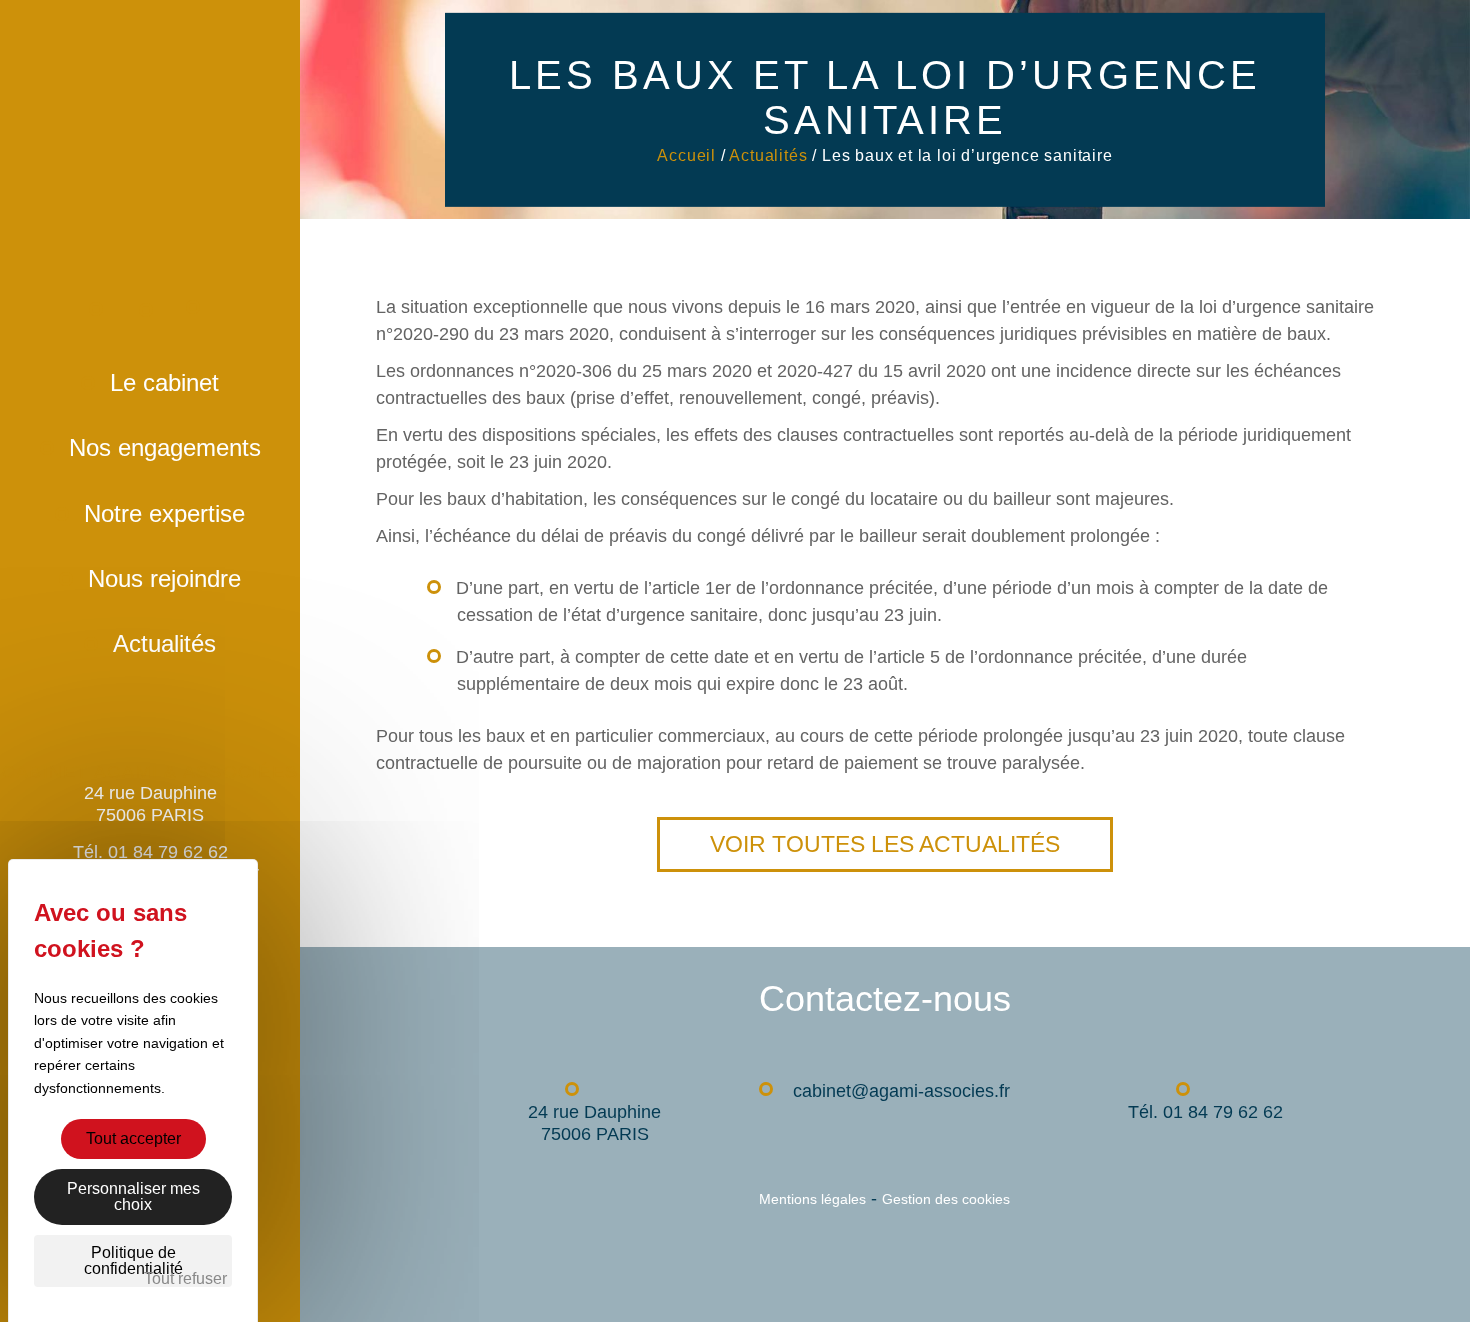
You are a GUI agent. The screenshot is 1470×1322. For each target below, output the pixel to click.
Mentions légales (812, 1199)
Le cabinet (164, 382)
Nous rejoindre (164, 578)
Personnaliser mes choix (133, 1196)
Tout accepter (133, 1138)
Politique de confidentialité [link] (133, 1260)
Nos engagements (165, 447)
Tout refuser (185, 1278)
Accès (215, 333)
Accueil (118, 332)
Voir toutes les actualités (885, 844)
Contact (168, 332)
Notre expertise (164, 513)
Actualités (164, 643)
